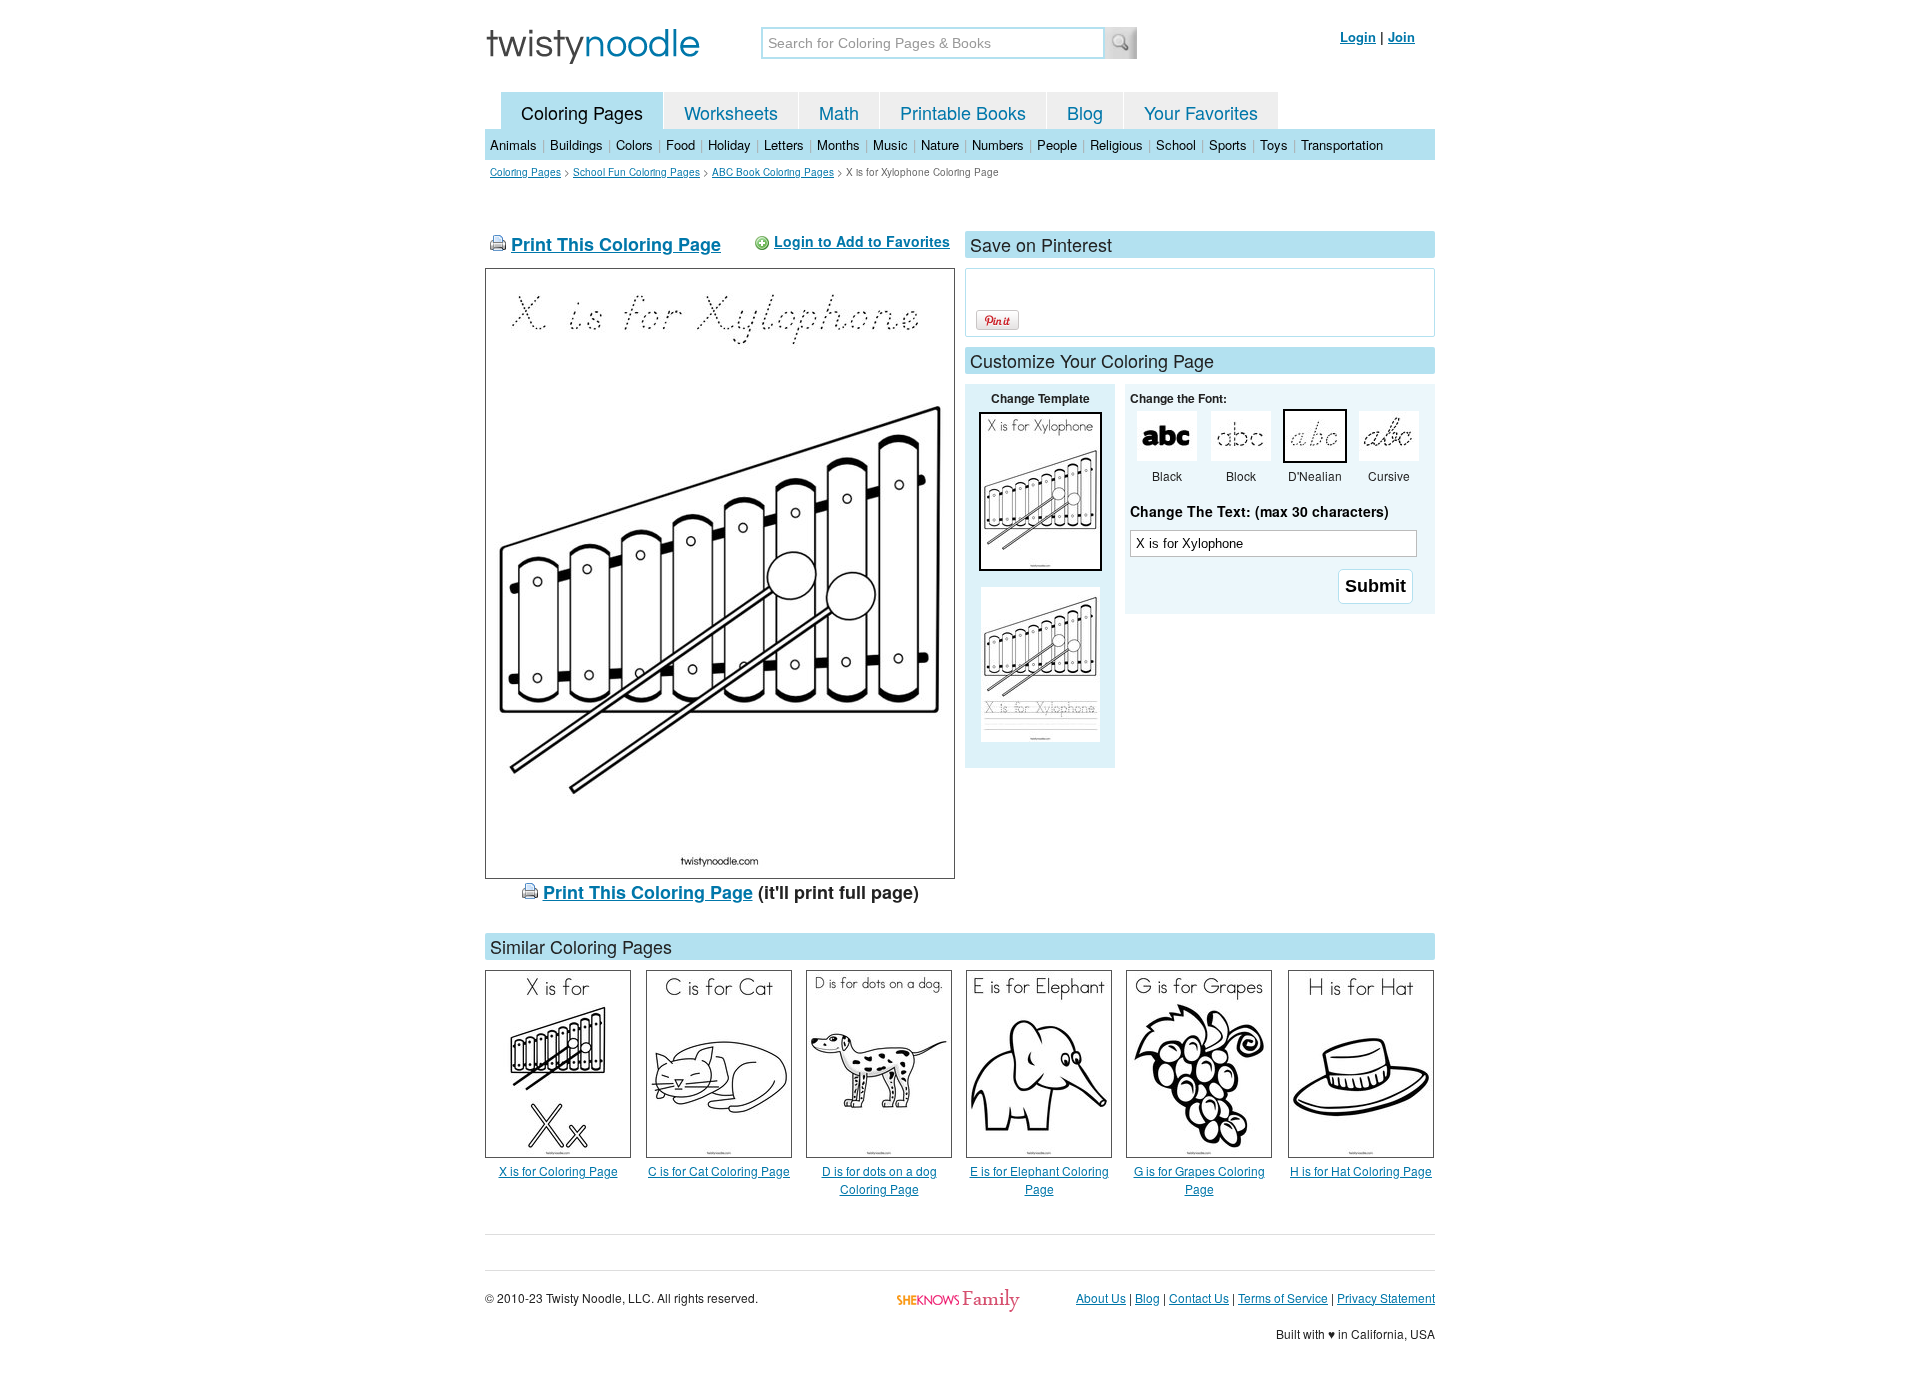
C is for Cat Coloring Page (719, 1170)
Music (890, 144)
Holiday (729, 144)
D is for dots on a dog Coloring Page (879, 1179)
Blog (1085, 112)
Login (1358, 36)
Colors (634, 144)
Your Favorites (1201, 112)
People (1057, 144)
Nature (940, 144)
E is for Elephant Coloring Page (1039, 1179)
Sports (1228, 144)
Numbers (998, 144)
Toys (1274, 144)
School (1176, 144)
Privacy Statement (1386, 1297)
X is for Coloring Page (558, 1170)
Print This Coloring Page (616, 244)
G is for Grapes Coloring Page (1199, 1179)
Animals (513, 144)
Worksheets (731, 112)
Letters (784, 144)
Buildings (576, 144)
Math (839, 112)
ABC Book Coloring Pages (773, 172)
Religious (1116, 144)
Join (1401, 36)
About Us (1101, 1297)
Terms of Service (1283, 1297)
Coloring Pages (582, 112)
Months (838, 144)
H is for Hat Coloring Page (1361, 1170)
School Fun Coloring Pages (636, 172)
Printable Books (963, 112)
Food (680, 144)
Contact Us (1199, 1297)
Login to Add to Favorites (862, 241)
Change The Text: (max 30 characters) (1259, 511)
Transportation (1342, 144)
